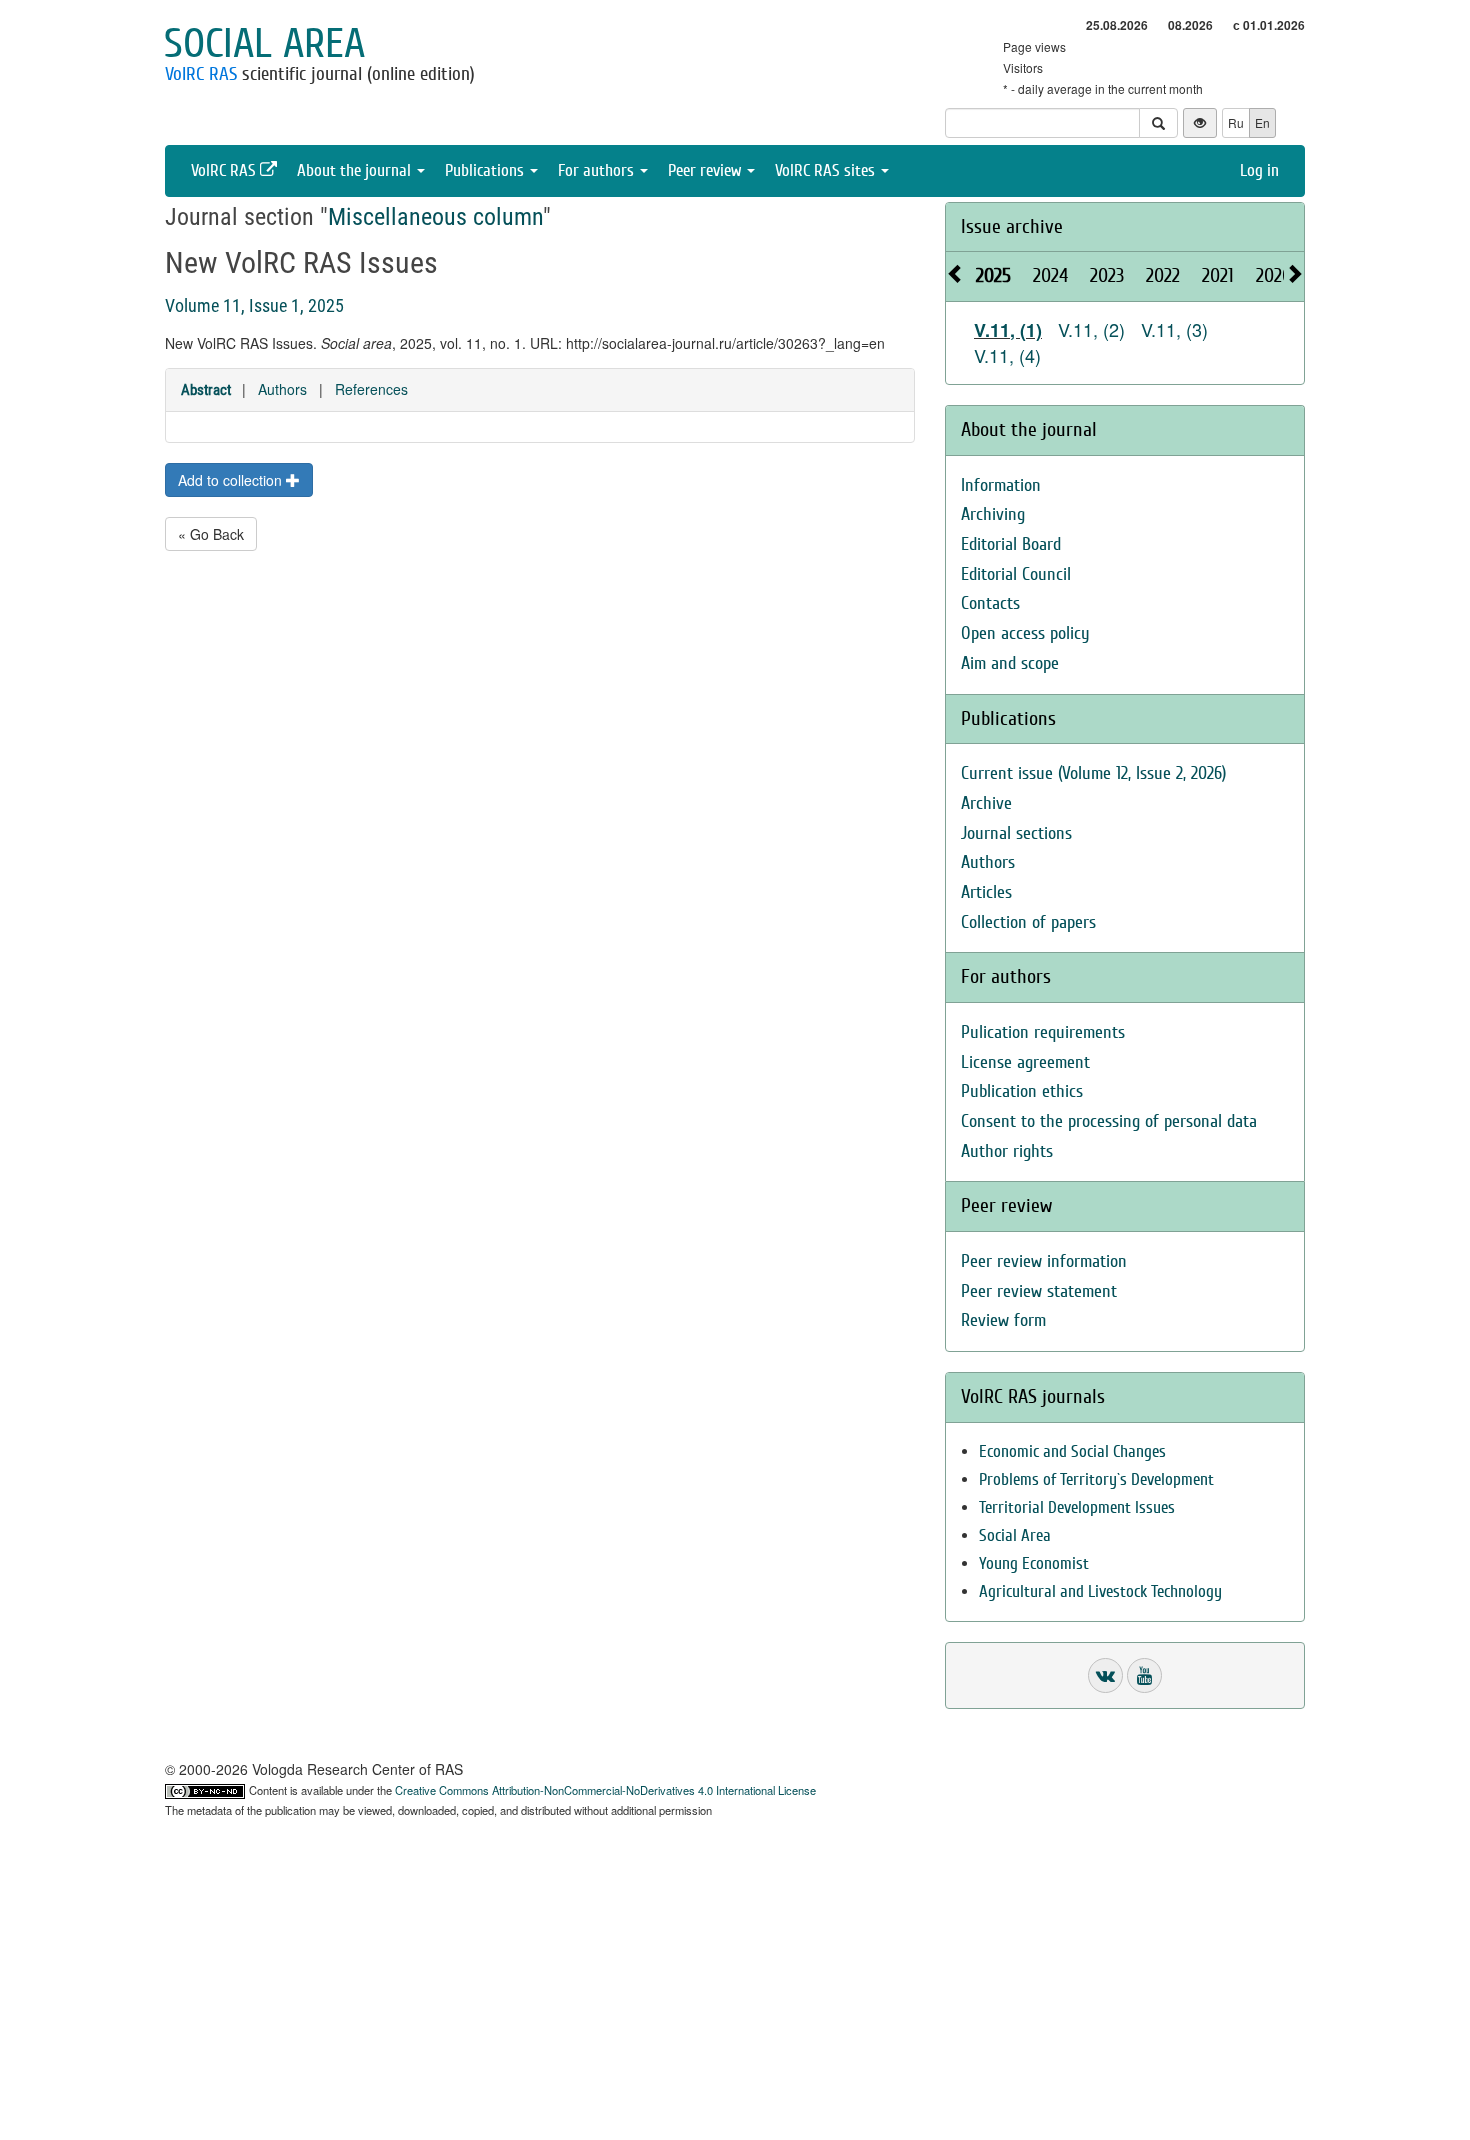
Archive (986, 803)
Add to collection (232, 480)
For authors (598, 170)
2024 (1050, 275)
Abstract (206, 390)
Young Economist (1034, 1563)
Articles (986, 892)
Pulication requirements (1043, 1032)
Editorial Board (1011, 544)
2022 (1163, 275)
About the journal (356, 170)
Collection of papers (1028, 922)
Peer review (706, 170)
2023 (1107, 275)
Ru (1236, 122)
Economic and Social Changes (1072, 1451)
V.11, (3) (1174, 329)
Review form (1003, 1320)
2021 (1218, 275)
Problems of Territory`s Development (1096, 1479)
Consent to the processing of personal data (1109, 1121)
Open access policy (1025, 633)
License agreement (1025, 1062)
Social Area (1015, 1535)
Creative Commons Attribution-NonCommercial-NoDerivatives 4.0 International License (605, 1790)
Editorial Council (1016, 574)
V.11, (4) (1007, 355)
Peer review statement (1039, 1291)
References (371, 389)
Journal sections (1016, 833)
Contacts (990, 603)
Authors (282, 389)
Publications (486, 170)
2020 (1274, 275)
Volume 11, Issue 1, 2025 (254, 305)
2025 (993, 275)
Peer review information (1044, 1261)
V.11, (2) (1091, 329)
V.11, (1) (1008, 330)
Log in (1259, 170)
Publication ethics (1022, 1091)
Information (1001, 485)
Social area (264, 44)
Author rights (1007, 1151)
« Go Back (211, 534)
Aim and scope (1010, 663)
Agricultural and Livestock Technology (1100, 1591)
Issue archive (1012, 226)
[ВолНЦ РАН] (1105, 1675)
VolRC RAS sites (827, 170)
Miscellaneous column (435, 217)
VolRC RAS (201, 74)
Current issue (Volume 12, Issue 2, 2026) (1093, 773)
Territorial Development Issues (1077, 1507)
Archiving (993, 514)
